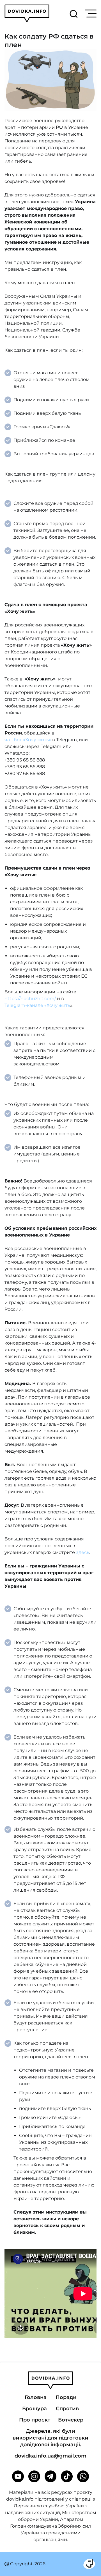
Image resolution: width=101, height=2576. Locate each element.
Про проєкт (35, 2420)
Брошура (35, 2409)
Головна (36, 2397)
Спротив (67, 2409)
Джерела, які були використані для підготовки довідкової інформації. (50, 2438)
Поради (66, 2397)
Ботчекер (71, 2420)
